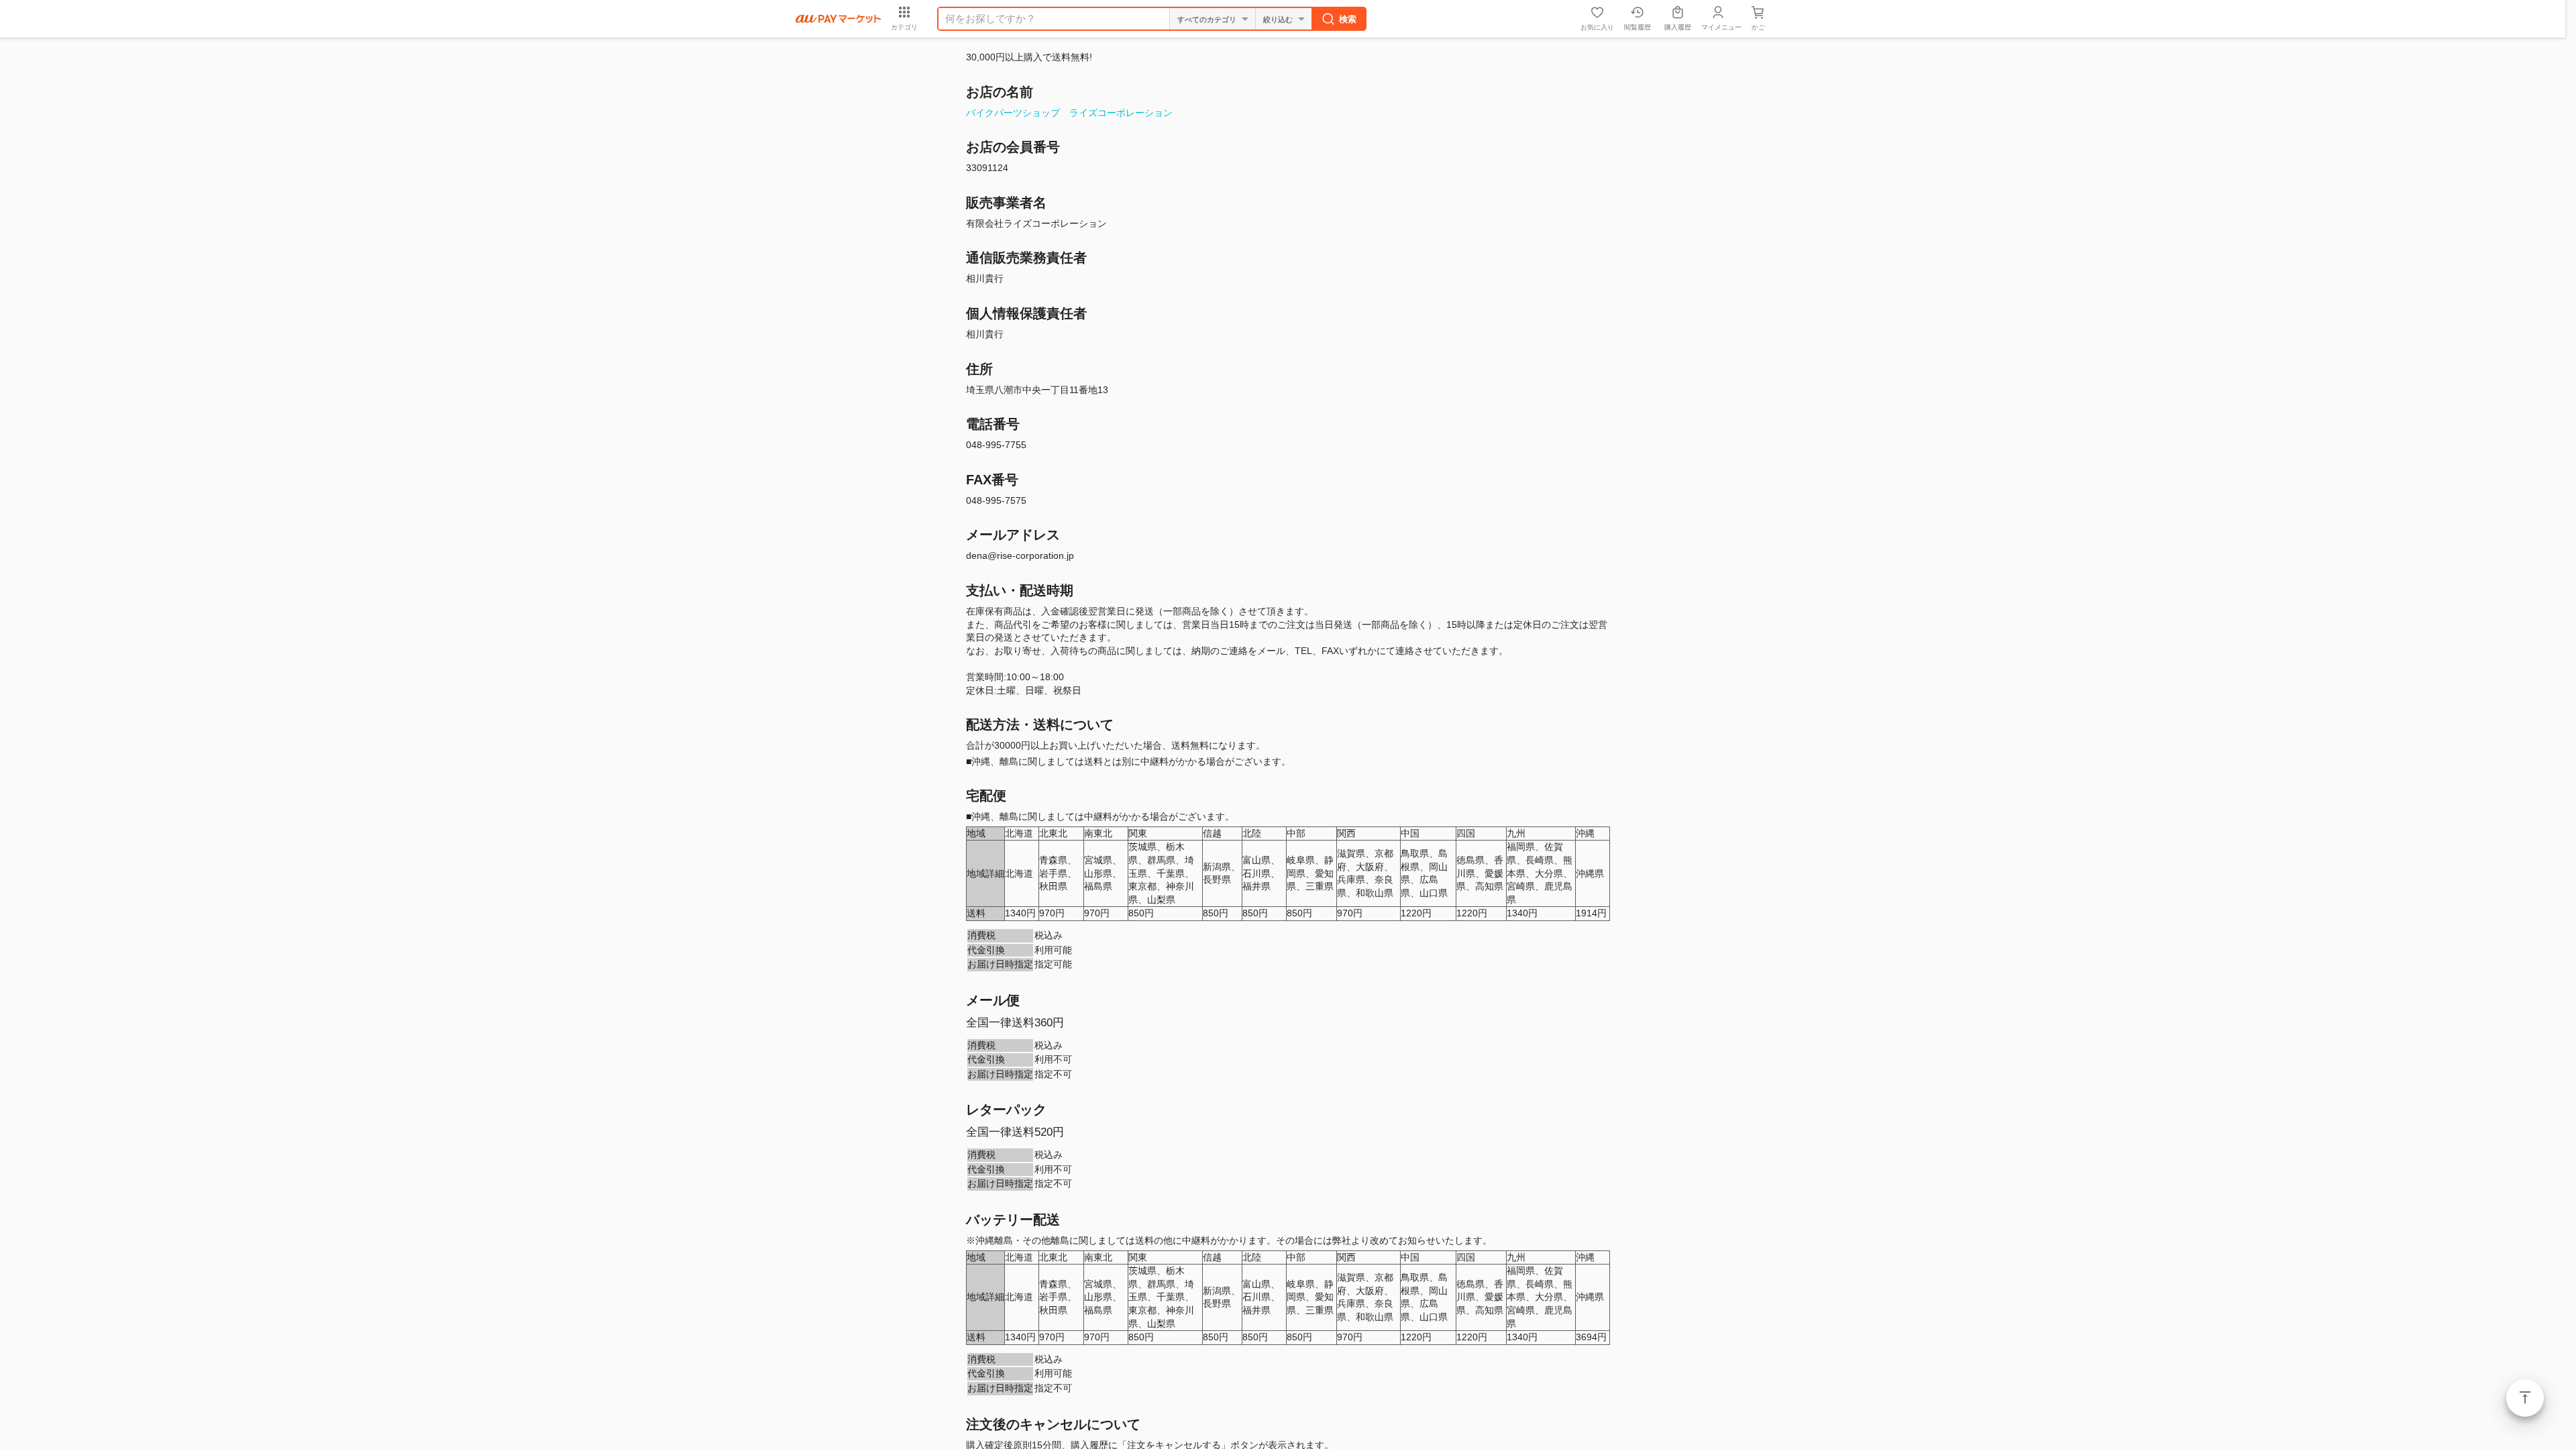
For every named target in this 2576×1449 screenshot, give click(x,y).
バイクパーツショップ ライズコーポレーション (1069, 113)
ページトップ (2525, 1398)
